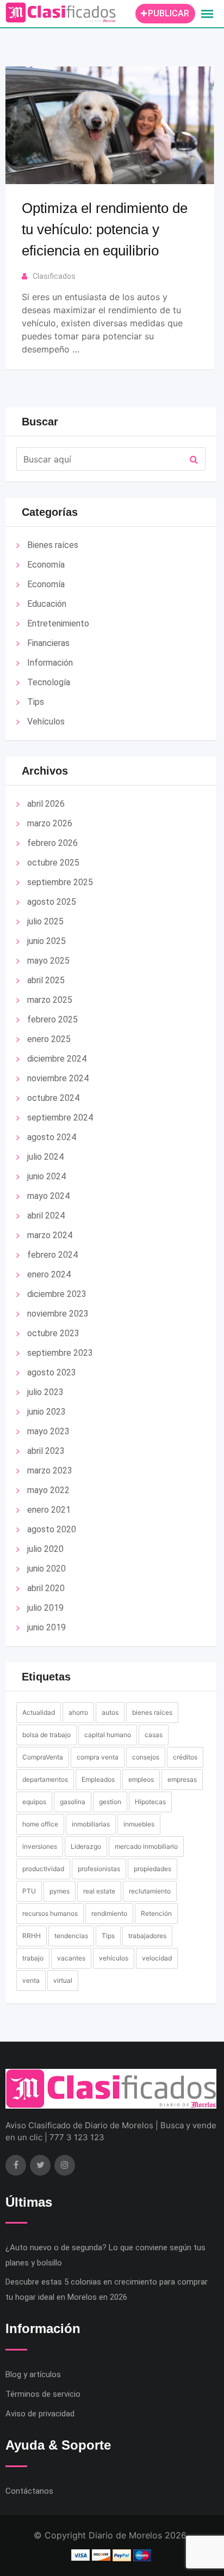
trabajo (33, 1958)
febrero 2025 (52, 1019)
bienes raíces (152, 1712)
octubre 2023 (53, 1333)
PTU (29, 1891)
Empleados (98, 1779)
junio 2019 (46, 1627)
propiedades (153, 1869)
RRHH (32, 1936)
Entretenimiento (58, 623)
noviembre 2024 (58, 1078)
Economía (46, 565)
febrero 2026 (52, 843)
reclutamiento (150, 1891)
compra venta (98, 1757)
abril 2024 (46, 1216)
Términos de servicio (43, 2394)
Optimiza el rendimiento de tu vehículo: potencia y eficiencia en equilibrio (105, 229)
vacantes (71, 1958)
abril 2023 (46, 1451)
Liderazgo (86, 1846)
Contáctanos (29, 2491)
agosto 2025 (52, 902)
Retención (156, 1913)
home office (40, 1824)
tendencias (71, 1936)
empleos (141, 1779)
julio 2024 (45, 1157)
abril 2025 (46, 980)
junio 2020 (46, 1569)
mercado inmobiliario (146, 1846)
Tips (36, 702)
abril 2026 (46, 804)
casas (154, 1735)
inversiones (40, 1846)
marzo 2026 (50, 823)
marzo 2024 (50, 1235)
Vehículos (46, 721)
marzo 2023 (50, 1470)
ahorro (78, 1712)
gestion (110, 1802)
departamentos (45, 1779)
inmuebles (139, 1824)
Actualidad (39, 1712)
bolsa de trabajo (46, 1735)
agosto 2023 (52, 1372)
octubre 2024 (53, 1098)
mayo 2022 (48, 1490)
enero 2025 (49, 1039)
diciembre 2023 (57, 1294)
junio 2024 (46, 1176)
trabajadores (147, 1936)
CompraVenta (43, 1757)
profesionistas (99, 1869)
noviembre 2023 (58, 1314)
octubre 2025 (53, 863)
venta (31, 1980)
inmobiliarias (91, 1824)
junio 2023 (46, 1412)
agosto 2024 (52, 1137)
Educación (47, 604)
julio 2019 (45, 1608)
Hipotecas (150, 1802)
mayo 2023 (48, 1431)
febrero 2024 (52, 1255)
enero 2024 (49, 1274)
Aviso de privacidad (40, 2414)
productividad (43, 1869)
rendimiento (109, 1913)
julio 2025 (45, 921)
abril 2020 (46, 1588)
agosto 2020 (52, 1529)
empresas (182, 1779)
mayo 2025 (48, 961)
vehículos (114, 1958)
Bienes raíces (53, 545)
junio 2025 (46, 941)
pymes (60, 1891)
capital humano (108, 1735)
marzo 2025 (50, 1000)
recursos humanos (50, 1913)
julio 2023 (45, 1392)
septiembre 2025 (60, 882)
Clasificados (54, 276)
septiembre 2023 (60, 1353)
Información (50, 663)
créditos (185, 1757)
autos (110, 1712)
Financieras (48, 643)
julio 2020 (45, 1549)
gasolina (73, 1802)
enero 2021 (49, 1510)
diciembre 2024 (57, 1059)
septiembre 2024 (60, 1118)
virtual (63, 1980)
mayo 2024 (48, 1196)
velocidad (157, 1958)
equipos (34, 1802)
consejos (146, 1757)
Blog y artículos (33, 2374)
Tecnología (49, 682)
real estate (99, 1891)
